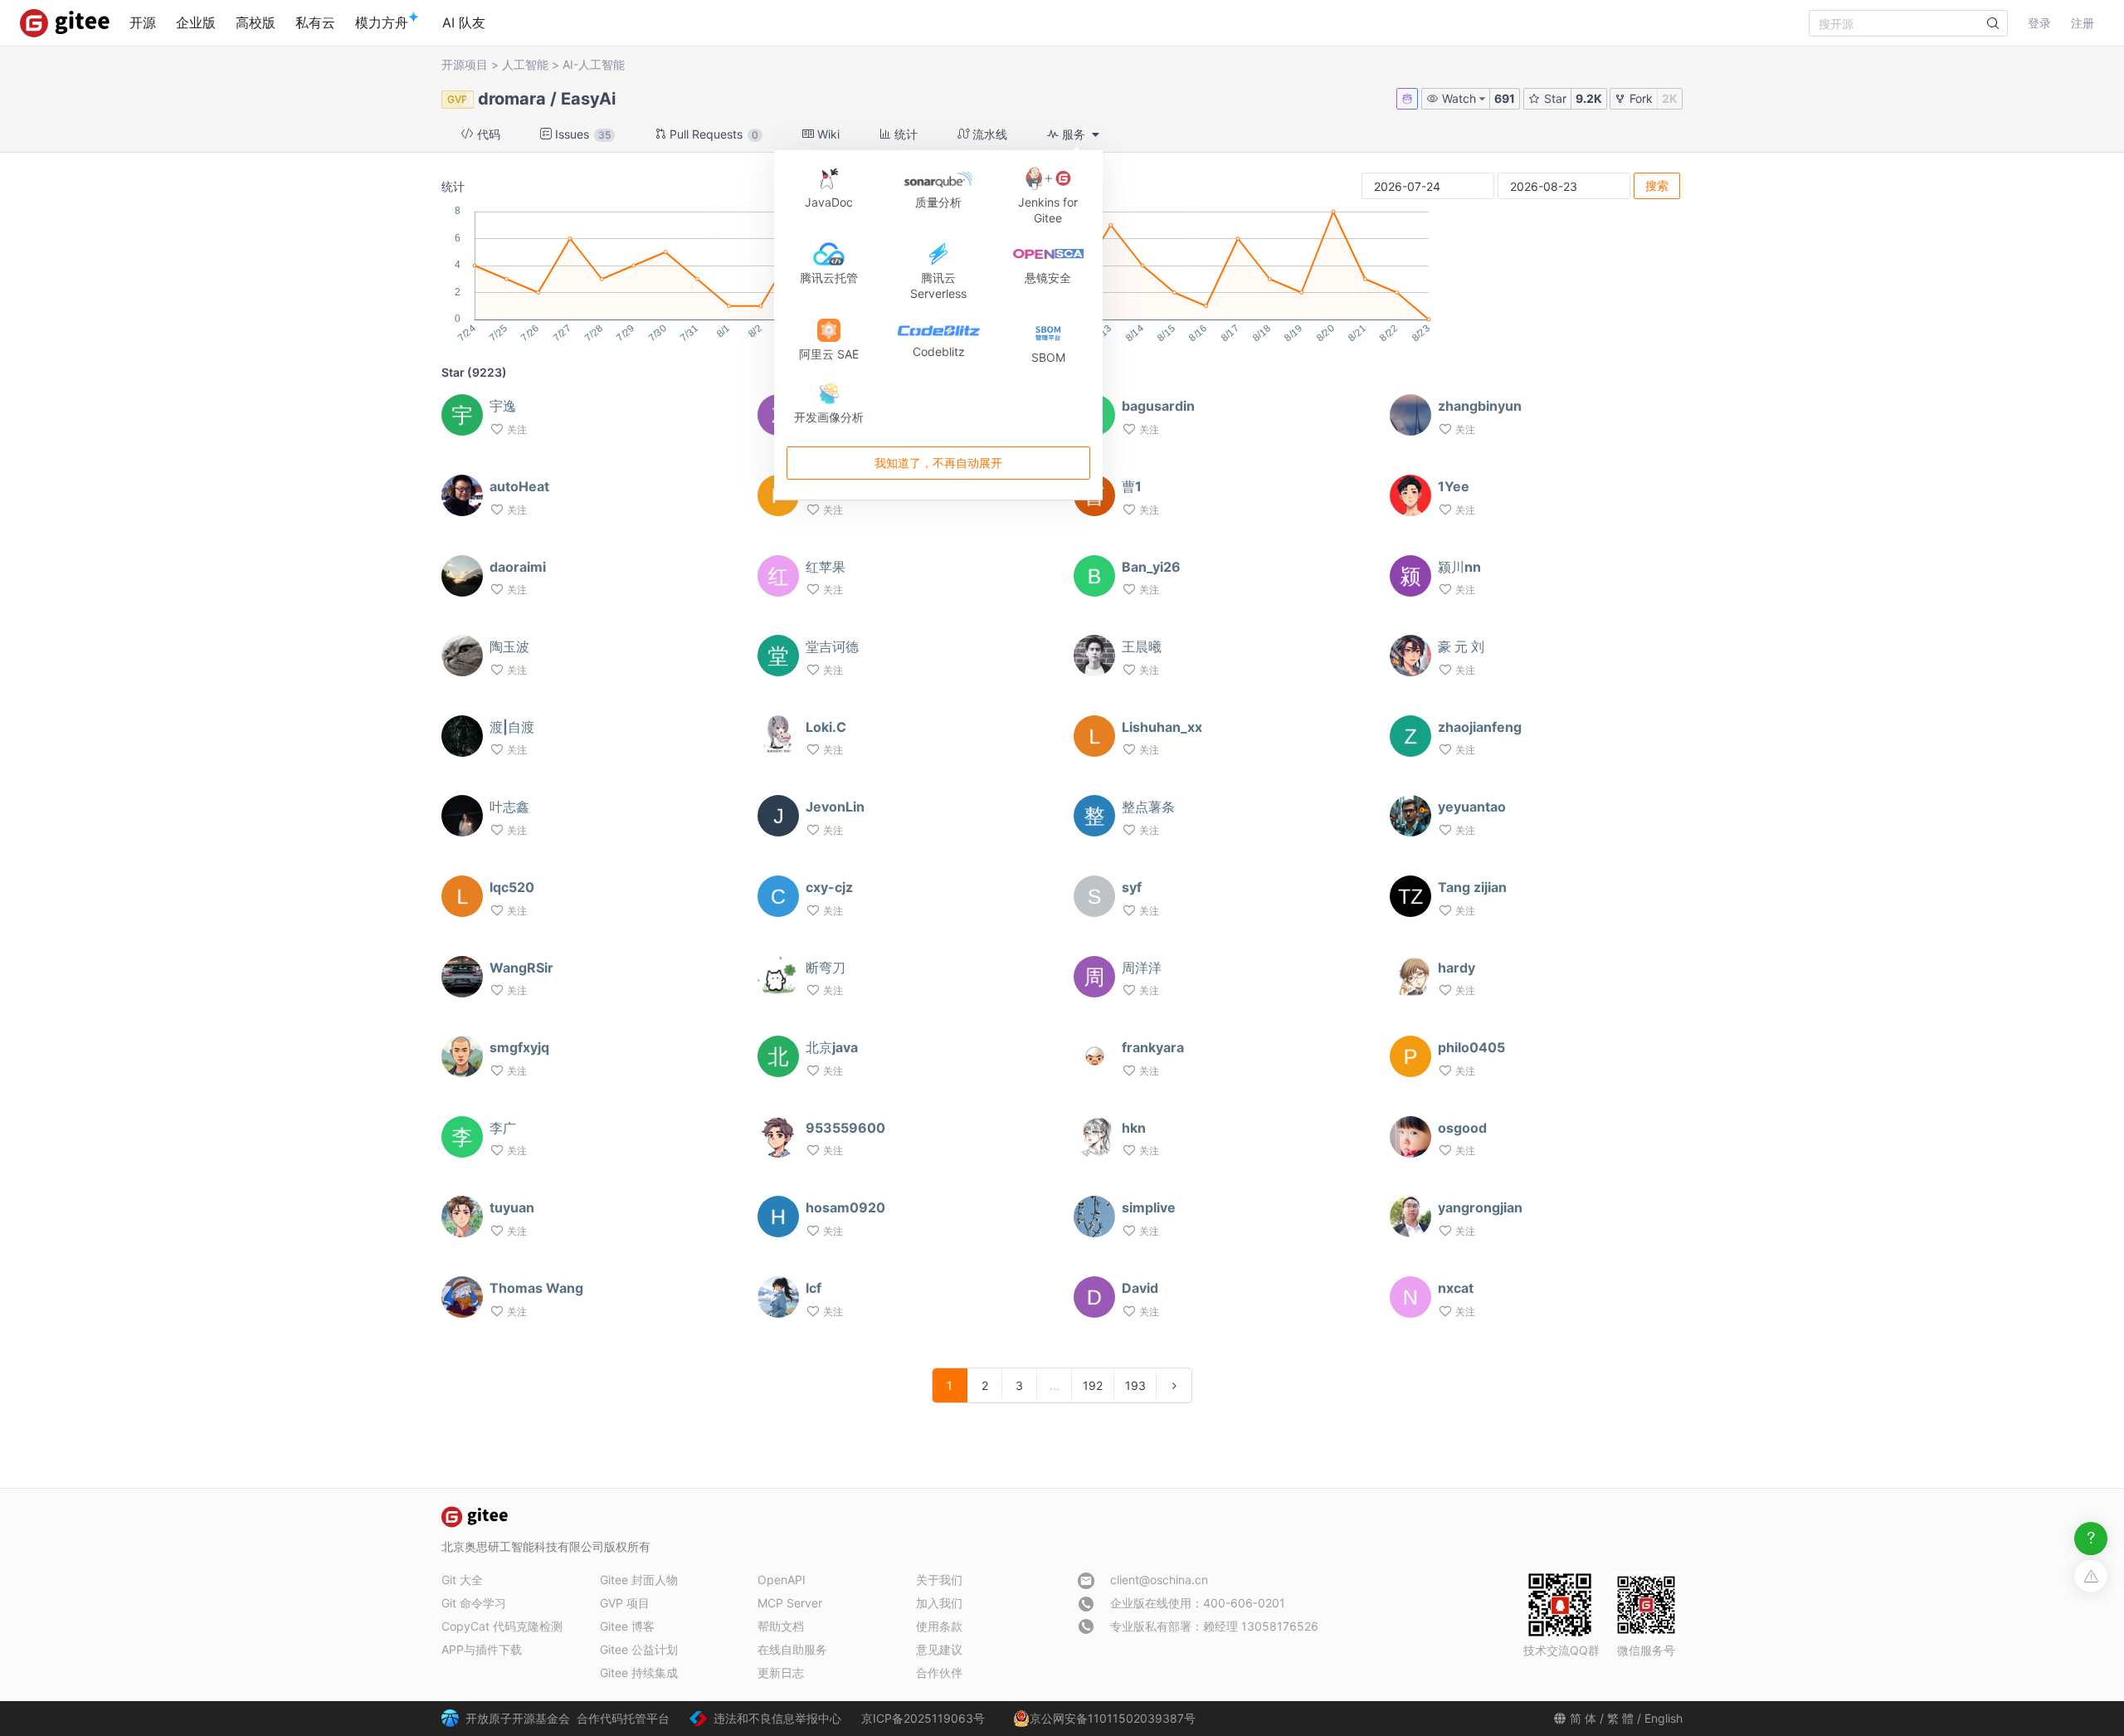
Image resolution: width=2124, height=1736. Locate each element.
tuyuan (512, 1207)
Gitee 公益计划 (639, 1649)
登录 (2039, 23)
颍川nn (1459, 567)
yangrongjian (1480, 1207)
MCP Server (790, 1603)
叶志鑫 (509, 807)
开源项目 (465, 64)
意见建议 (939, 1649)
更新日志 (781, 1673)
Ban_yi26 (1151, 567)
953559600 (845, 1128)
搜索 (1657, 185)
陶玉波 (509, 646)
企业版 (196, 22)
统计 (904, 134)
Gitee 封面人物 (639, 1580)
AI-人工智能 (594, 64)
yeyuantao (1472, 807)
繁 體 (1620, 1718)
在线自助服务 (792, 1649)
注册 (2083, 23)
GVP (458, 99)
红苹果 (826, 567)
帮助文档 (781, 1626)
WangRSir (521, 968)
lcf (814, 1288)
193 (1135, 1385)
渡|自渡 (512, 727)
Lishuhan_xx (1162, 727)
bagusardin (1158, 406)
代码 (487, 134)
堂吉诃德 (832, 646)
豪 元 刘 (1461, 646)
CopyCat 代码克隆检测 (502, 1626)
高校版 (256, 22)
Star (1554, 98)
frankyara (1153, 1047)
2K (1670, 98)
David (1140, 1288)
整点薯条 (1148, 807)
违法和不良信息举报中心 (777, 1718)
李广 (503, 1128)
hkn (1134, 1128)
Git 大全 (462, 1580)
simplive (1149, 1207)
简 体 (1583, 1718)
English (1664, 1718)
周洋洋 (1142, 968)
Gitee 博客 (627, 1626)
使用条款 (939, 1626)
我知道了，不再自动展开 (938, 463)
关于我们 (939, 1580)
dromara (512, 99)
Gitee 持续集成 (639, 1673)
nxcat (1456, 1288)
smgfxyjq (519, 1047)
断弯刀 (826, 968)
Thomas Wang (536, 1288)
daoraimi (518, 567)
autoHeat (519, 486)
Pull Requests (712, 134)
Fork (1639, 98)
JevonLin (835, 807)
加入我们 (939, 1603)
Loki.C (826, 727)
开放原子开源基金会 (518, 1718)
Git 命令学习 (474, 1603)
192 (1093, 1385)
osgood (1462, 1128)
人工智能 (525, 64)
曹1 (1132, 486)
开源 (143, 22)
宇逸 (503, 406)
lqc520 (512, 887)
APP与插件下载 (482, 1649)
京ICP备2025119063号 (923, 1718)
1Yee (1454, 486)
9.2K (1589, 98)
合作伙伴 (939, 1673)
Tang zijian (1472, 887)
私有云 (315, 22)
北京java (832, 1047)
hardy (1457, 968)
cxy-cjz (829, 887)
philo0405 (1471, 1047)
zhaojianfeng (1480, 727)
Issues (581, 134)
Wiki (827, 134)
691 (1505, 98)
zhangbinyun (1480, 406)
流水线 (988, 134)
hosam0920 (845, 1207)
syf (1132, 887)
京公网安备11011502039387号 (1113, 1718)
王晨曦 (1142, 646)
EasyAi (588, 99)
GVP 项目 (625, 1603)
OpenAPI (782, 1580)
